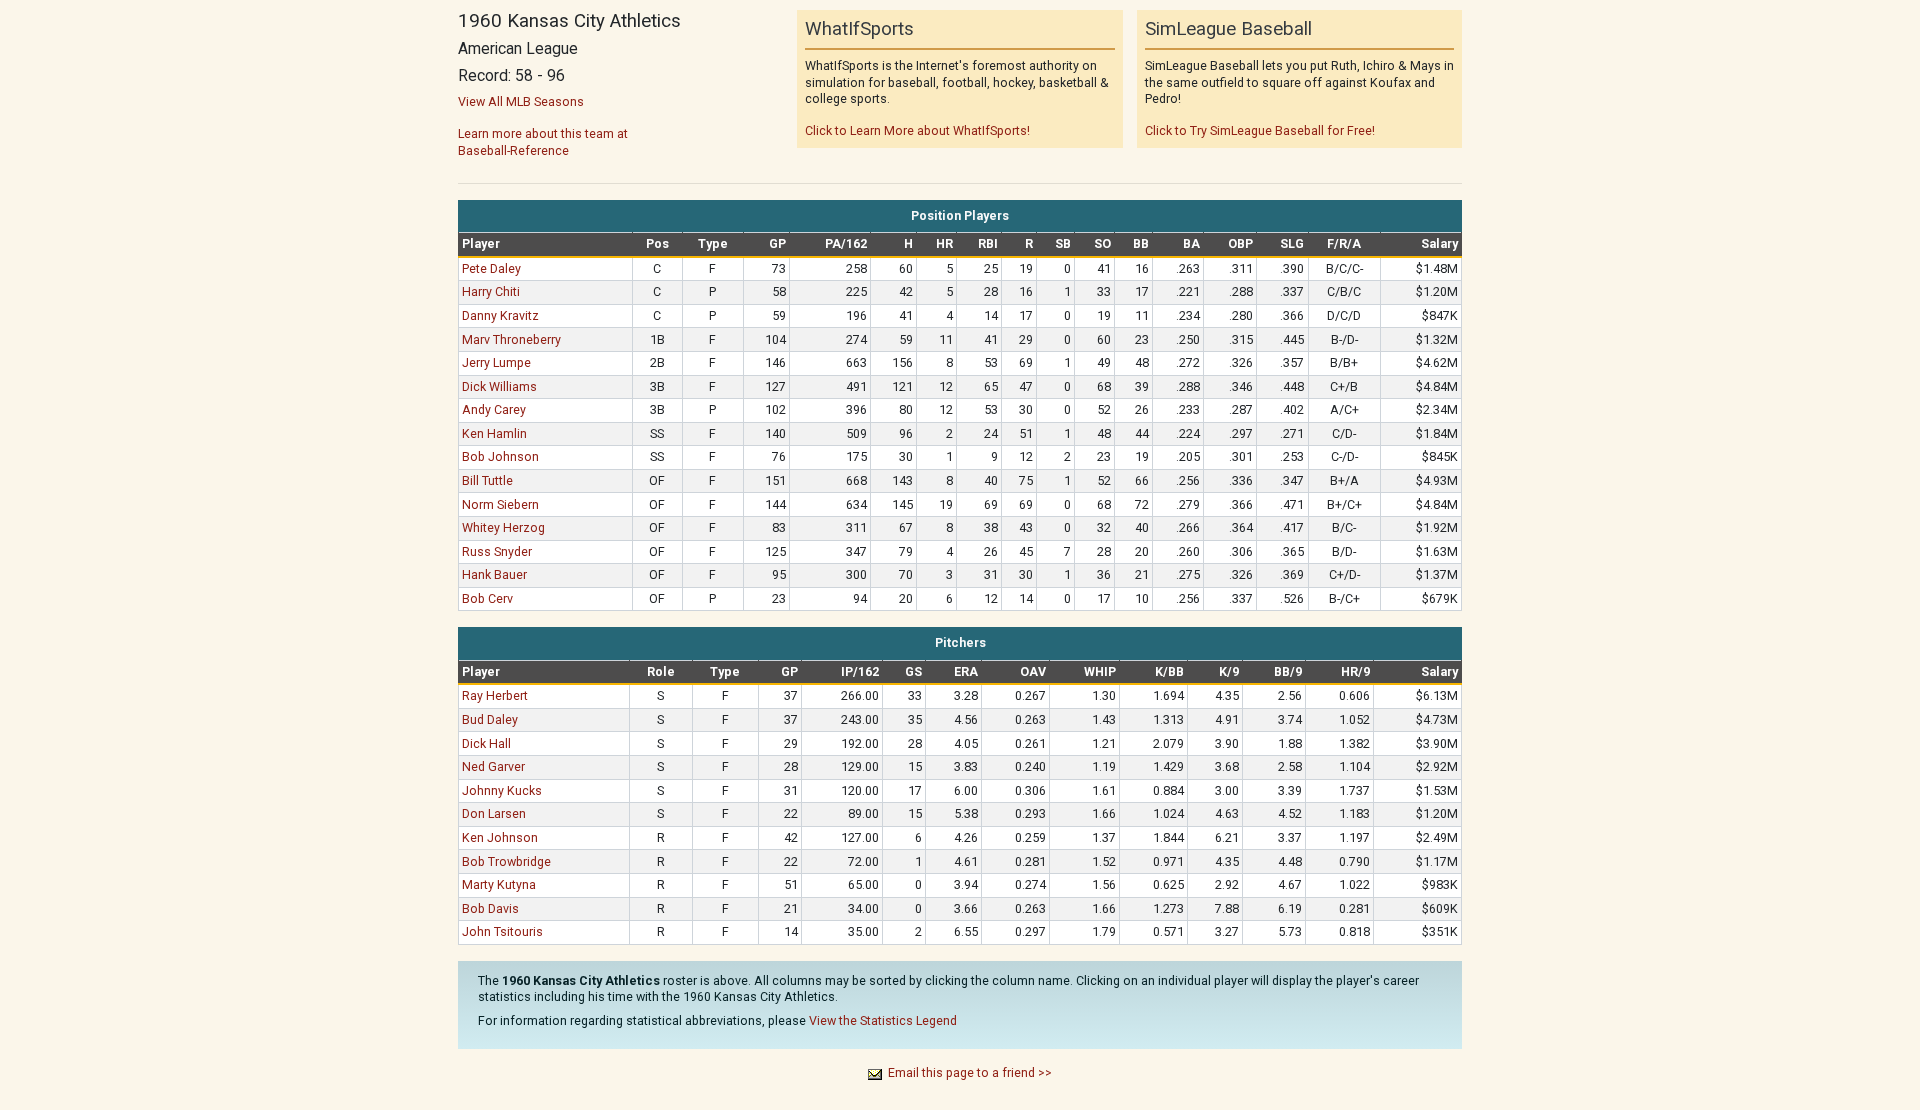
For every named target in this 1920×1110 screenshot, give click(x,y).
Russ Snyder (497, 551)
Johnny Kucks (502, 790)
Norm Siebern (500, 504)
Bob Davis (490, 908)
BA (1191, 243)
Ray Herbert (495, 695)
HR (944, 243)
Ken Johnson (500, 837)
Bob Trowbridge (506, 861)
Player (481, 243)
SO (1102, 243)
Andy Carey (494, 409)
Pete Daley (491, 268)
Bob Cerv (487, 598)
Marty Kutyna (499, 884)
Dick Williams (499, 386)
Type (713, 243)
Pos (657, 243)
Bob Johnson (500, 456)
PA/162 (846, 243)
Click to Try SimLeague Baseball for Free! (1260, 130)
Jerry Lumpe (496, 362)
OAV (1033, 671)
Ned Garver (493, 766)
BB (1141, 243)
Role (661, 671)
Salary (1439, 243)
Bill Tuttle (487, 480)
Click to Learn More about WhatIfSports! (917, 130)
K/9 (1229, 671)
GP (777, 243)
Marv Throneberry (511, 339)
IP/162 (860, 671)
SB (1063, 243)
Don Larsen (494, 813)
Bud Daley (490, 719)
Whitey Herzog (503, 527)
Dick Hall (486, 743)
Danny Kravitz (500, 315)
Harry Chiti (491, 291)
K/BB (1169, 671)
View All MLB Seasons (521, 101)
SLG (1292, 243)
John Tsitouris (502, 931)
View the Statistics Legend (883, 1020)
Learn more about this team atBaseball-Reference (543, 141)
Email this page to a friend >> (970, 1072)
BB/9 (1288, 671)
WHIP (1100, 671)
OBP (1240, 243)
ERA (966, 671)
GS (913, 671)
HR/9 (1355, 671)
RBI (988, 243)
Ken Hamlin (494, 433)
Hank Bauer (494, 574)
